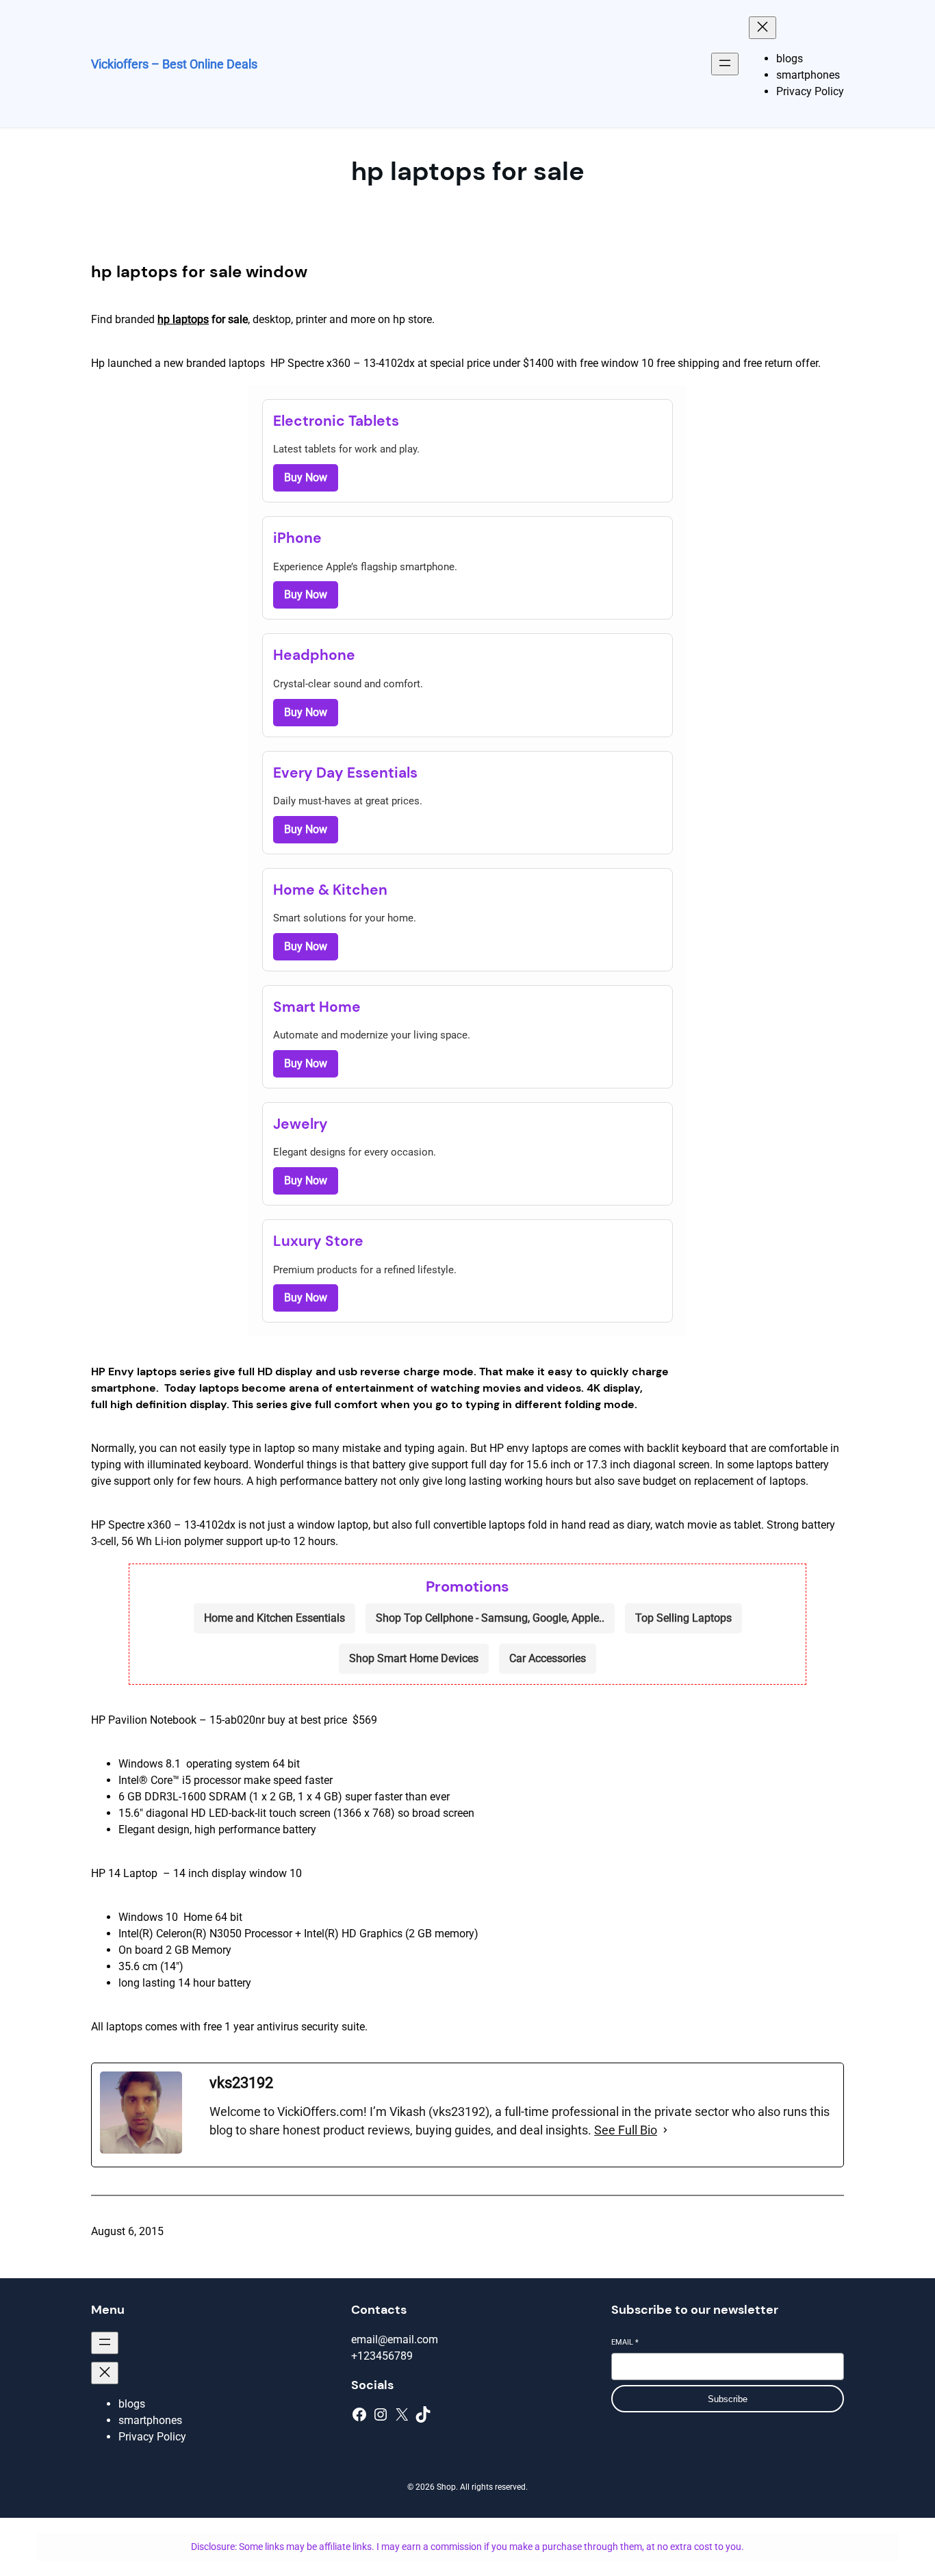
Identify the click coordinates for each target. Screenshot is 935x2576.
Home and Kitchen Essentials (274, 1618)
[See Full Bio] (665, 2130)
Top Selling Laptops (683, 1618)
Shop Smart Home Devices (414, 1658)
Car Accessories (548, 1658)
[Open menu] (725, 64)
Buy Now (306, 477)
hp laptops (183, 319)
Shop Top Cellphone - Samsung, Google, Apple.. (490, 1618)
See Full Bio (626, 2130)
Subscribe (728, 2399)
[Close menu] (763, 28)
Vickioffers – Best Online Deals (174, 64)
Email (625, 2342)
